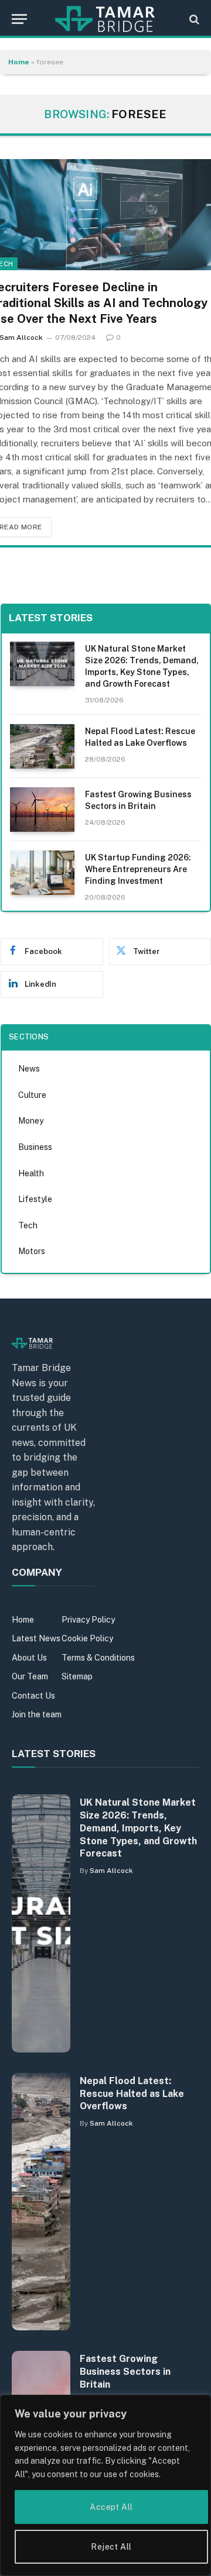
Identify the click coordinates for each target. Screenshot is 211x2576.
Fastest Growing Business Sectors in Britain (125, 2372)
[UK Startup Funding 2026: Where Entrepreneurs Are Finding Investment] (42, 873)
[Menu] (19, 19)
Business (35, 1147)
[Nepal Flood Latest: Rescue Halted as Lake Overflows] (42, 746)
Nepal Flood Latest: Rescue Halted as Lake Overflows (132, 2094)
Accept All (111, 2507)
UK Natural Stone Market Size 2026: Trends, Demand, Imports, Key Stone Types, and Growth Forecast (138, 1828)
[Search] (193, 19)
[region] (105, 2485)
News (29, 1069)
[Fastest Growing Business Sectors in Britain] (42, 810)
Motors (32, 1251)
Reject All (111, 2547)
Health (31, 1173)
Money (31, 1121)
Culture (32, 1095)
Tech (28, 1225)
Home (19, 62)
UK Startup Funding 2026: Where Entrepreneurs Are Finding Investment (138, 869)
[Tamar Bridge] (105, 19)
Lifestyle (35, 1199)
